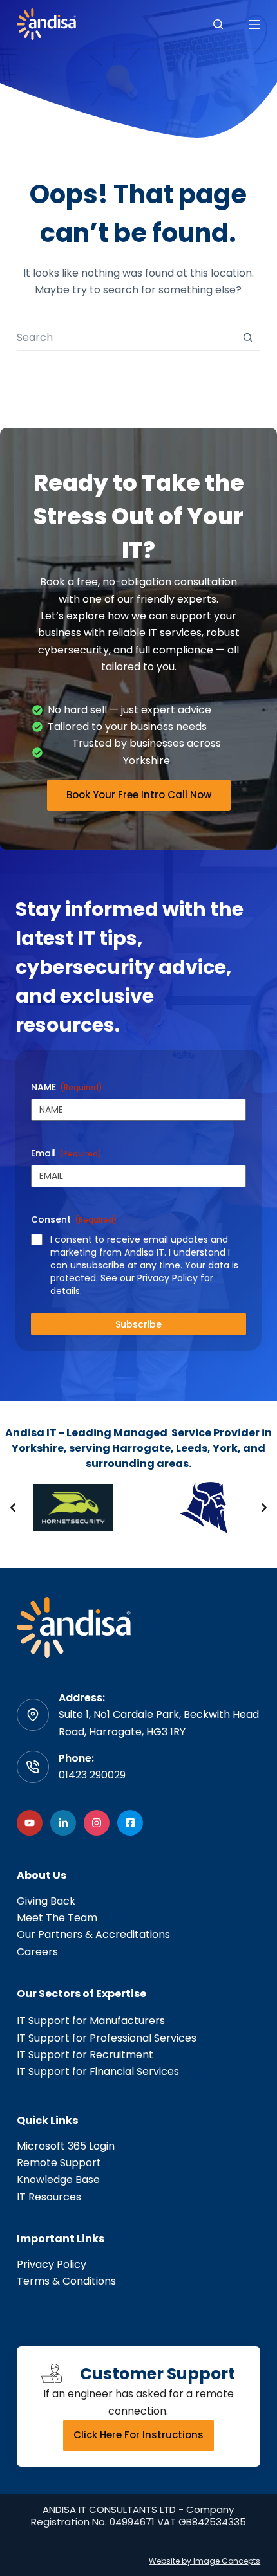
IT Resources (49, 2197)
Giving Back (46, 1901)
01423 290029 (92, 1775)
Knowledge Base (58, 2179)
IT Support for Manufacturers (91, 2021)
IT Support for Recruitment (85, 2055)
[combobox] (126, 337)
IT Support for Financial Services (98, 2071)
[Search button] (248, 337)
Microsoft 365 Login (66, 2146)
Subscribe (138, 1324)
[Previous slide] (13, 1508)
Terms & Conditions (66, 2281)
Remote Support (59, 2163)
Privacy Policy (52, 2264)
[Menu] (254, 24)
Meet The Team (57, 1918)
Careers (37, 1952)
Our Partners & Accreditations (93, 1934)
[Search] (218, 24)
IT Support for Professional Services (107, 2038)
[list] (138, 1508)
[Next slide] (264, 1508)
